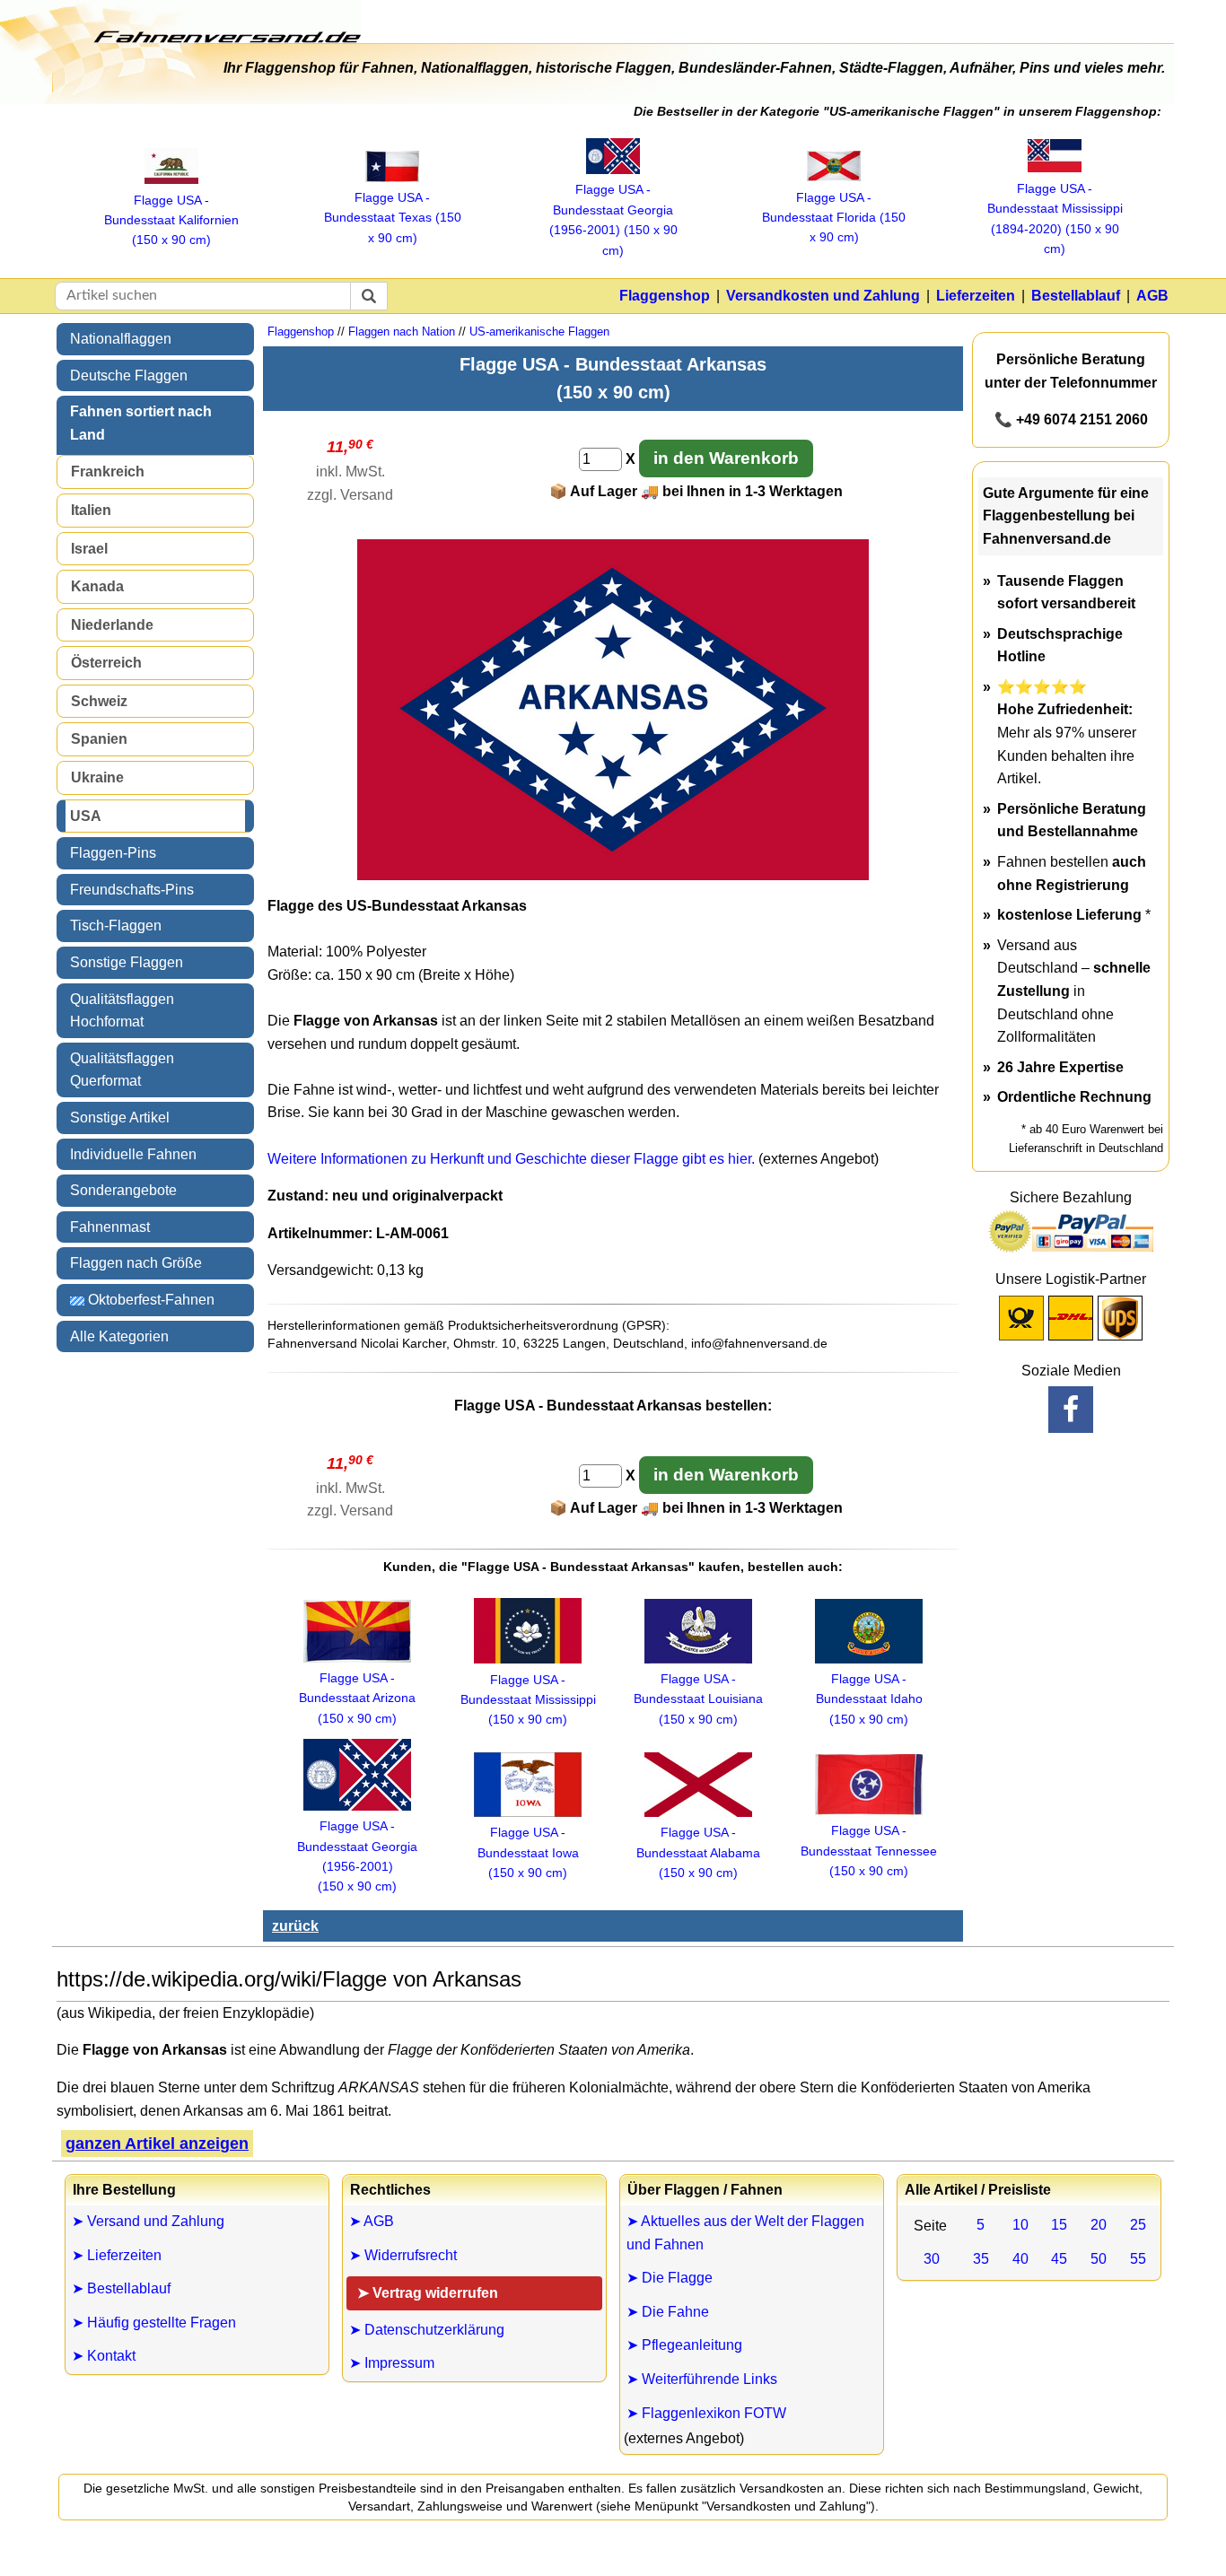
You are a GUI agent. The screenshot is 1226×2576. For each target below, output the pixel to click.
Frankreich (108, 472)
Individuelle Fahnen (133, 1154)
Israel (89, 549)
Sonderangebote (123, 1190)
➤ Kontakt (104, 2356)
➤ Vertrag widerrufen (428, 2293)
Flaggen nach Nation (402, 332)
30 (932, 2259)
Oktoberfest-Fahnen (149, 1300)
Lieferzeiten (976, 296)
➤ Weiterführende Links (702, 2379)
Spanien (99, 739)
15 (1059, 2225)
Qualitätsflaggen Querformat (122, 1070)
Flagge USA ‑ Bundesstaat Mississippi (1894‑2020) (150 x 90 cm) (1055, 218)
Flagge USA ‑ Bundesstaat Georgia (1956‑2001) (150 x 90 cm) (613, 219)
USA (86, 816)
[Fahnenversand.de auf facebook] (1071, 1410)
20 (1099, 2225)
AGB (1152, 296)
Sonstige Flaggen (127, 962)
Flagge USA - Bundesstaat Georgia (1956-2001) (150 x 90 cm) (357, 1856)
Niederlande (112, 625)
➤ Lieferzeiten (117, 2255)
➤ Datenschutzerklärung (427, 2330)
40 (1020, 2259)
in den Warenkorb (726, 458)
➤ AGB (372, 2221)
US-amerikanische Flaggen (539, 332)
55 (1138, 2259)
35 (981, 2259)
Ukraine (97, 777)
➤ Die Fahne (668, 2312)
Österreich (106, 663)
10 (1020, 2225)
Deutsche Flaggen (129, 375)
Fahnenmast (110, 1227)
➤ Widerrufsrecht (403, 2255)
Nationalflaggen (121, 339)
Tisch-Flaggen (116, 926)
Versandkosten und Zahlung (823, 296)
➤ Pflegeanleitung (684, 2345)
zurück (295, 1926)
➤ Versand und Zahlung (148, 2221)
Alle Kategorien (119, 1336)
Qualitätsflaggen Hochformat (122, 1011)
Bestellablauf (1076, 296)
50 (1099, 2259)
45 (1059, 2259)
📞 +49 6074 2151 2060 (1071, 419)
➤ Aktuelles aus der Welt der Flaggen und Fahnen (745, 2233)
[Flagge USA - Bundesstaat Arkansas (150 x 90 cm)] (613, 875)
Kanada (97, 586)
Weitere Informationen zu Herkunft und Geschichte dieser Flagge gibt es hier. (511, 1159)
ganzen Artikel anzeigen (157, 2144)
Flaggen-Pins (113, 853)
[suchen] (369, 296)
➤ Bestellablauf (121, 2288)
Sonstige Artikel (120, 1118)
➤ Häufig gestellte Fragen (154, 2323)
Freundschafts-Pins (132, 890)
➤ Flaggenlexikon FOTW (706, 2413)
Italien (91, 510)
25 (1138, 2225)
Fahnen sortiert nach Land (141, 423)
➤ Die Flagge (670, 2278)
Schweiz (99, 701)
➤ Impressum (392, 2363)
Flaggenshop (665, 296)
